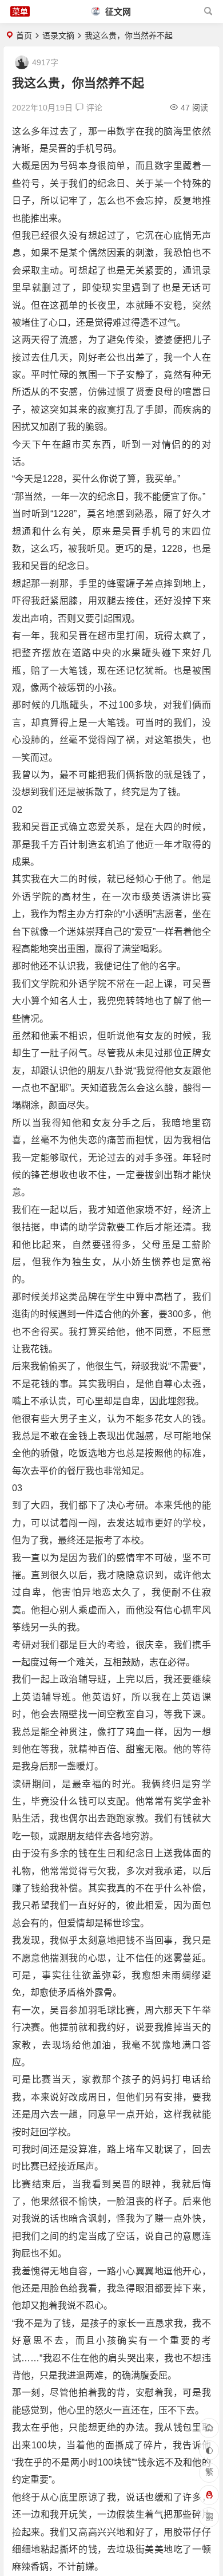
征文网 (117, 12)
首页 (24, 35)
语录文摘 (58, 35)
